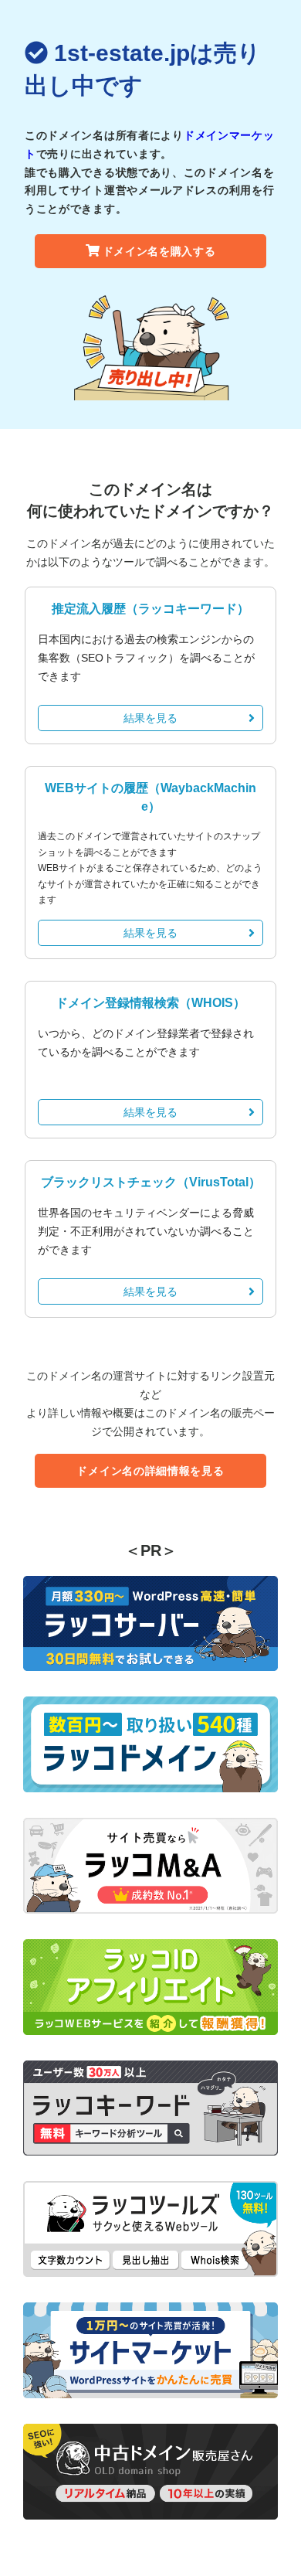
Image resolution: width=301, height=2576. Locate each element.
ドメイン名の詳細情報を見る (150, 1471)
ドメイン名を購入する (159, 251)
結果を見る (150, 718)
